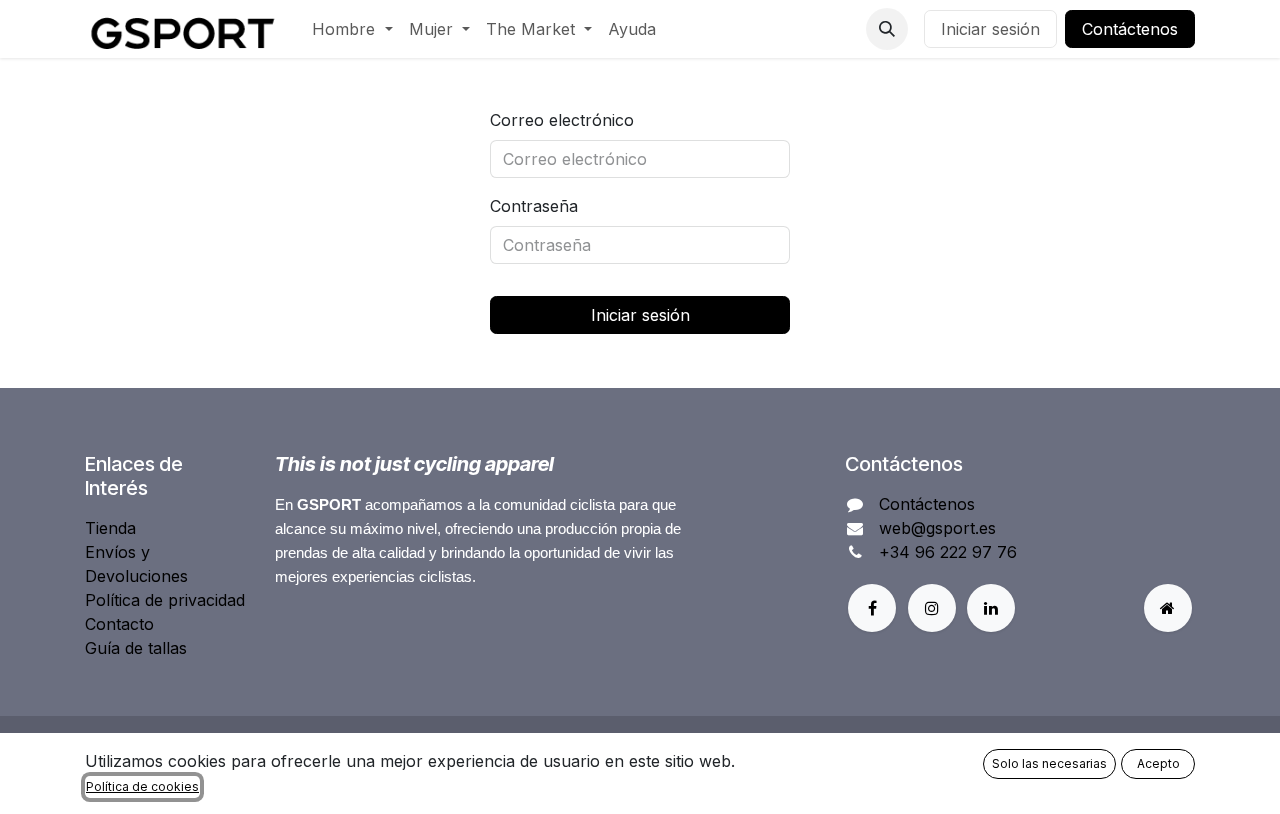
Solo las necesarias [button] (1049, 763)
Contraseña (534, 206)
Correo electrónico (562, 120)
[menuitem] (352, 29)
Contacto (119, 624)
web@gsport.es (937, 528)
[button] (887, 29)
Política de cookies (142, 786)
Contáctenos (1130, 29)
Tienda (110, 528)
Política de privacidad (165, 600)
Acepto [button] (1158, 763)
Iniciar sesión (990, 29)
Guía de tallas (136, 648)
